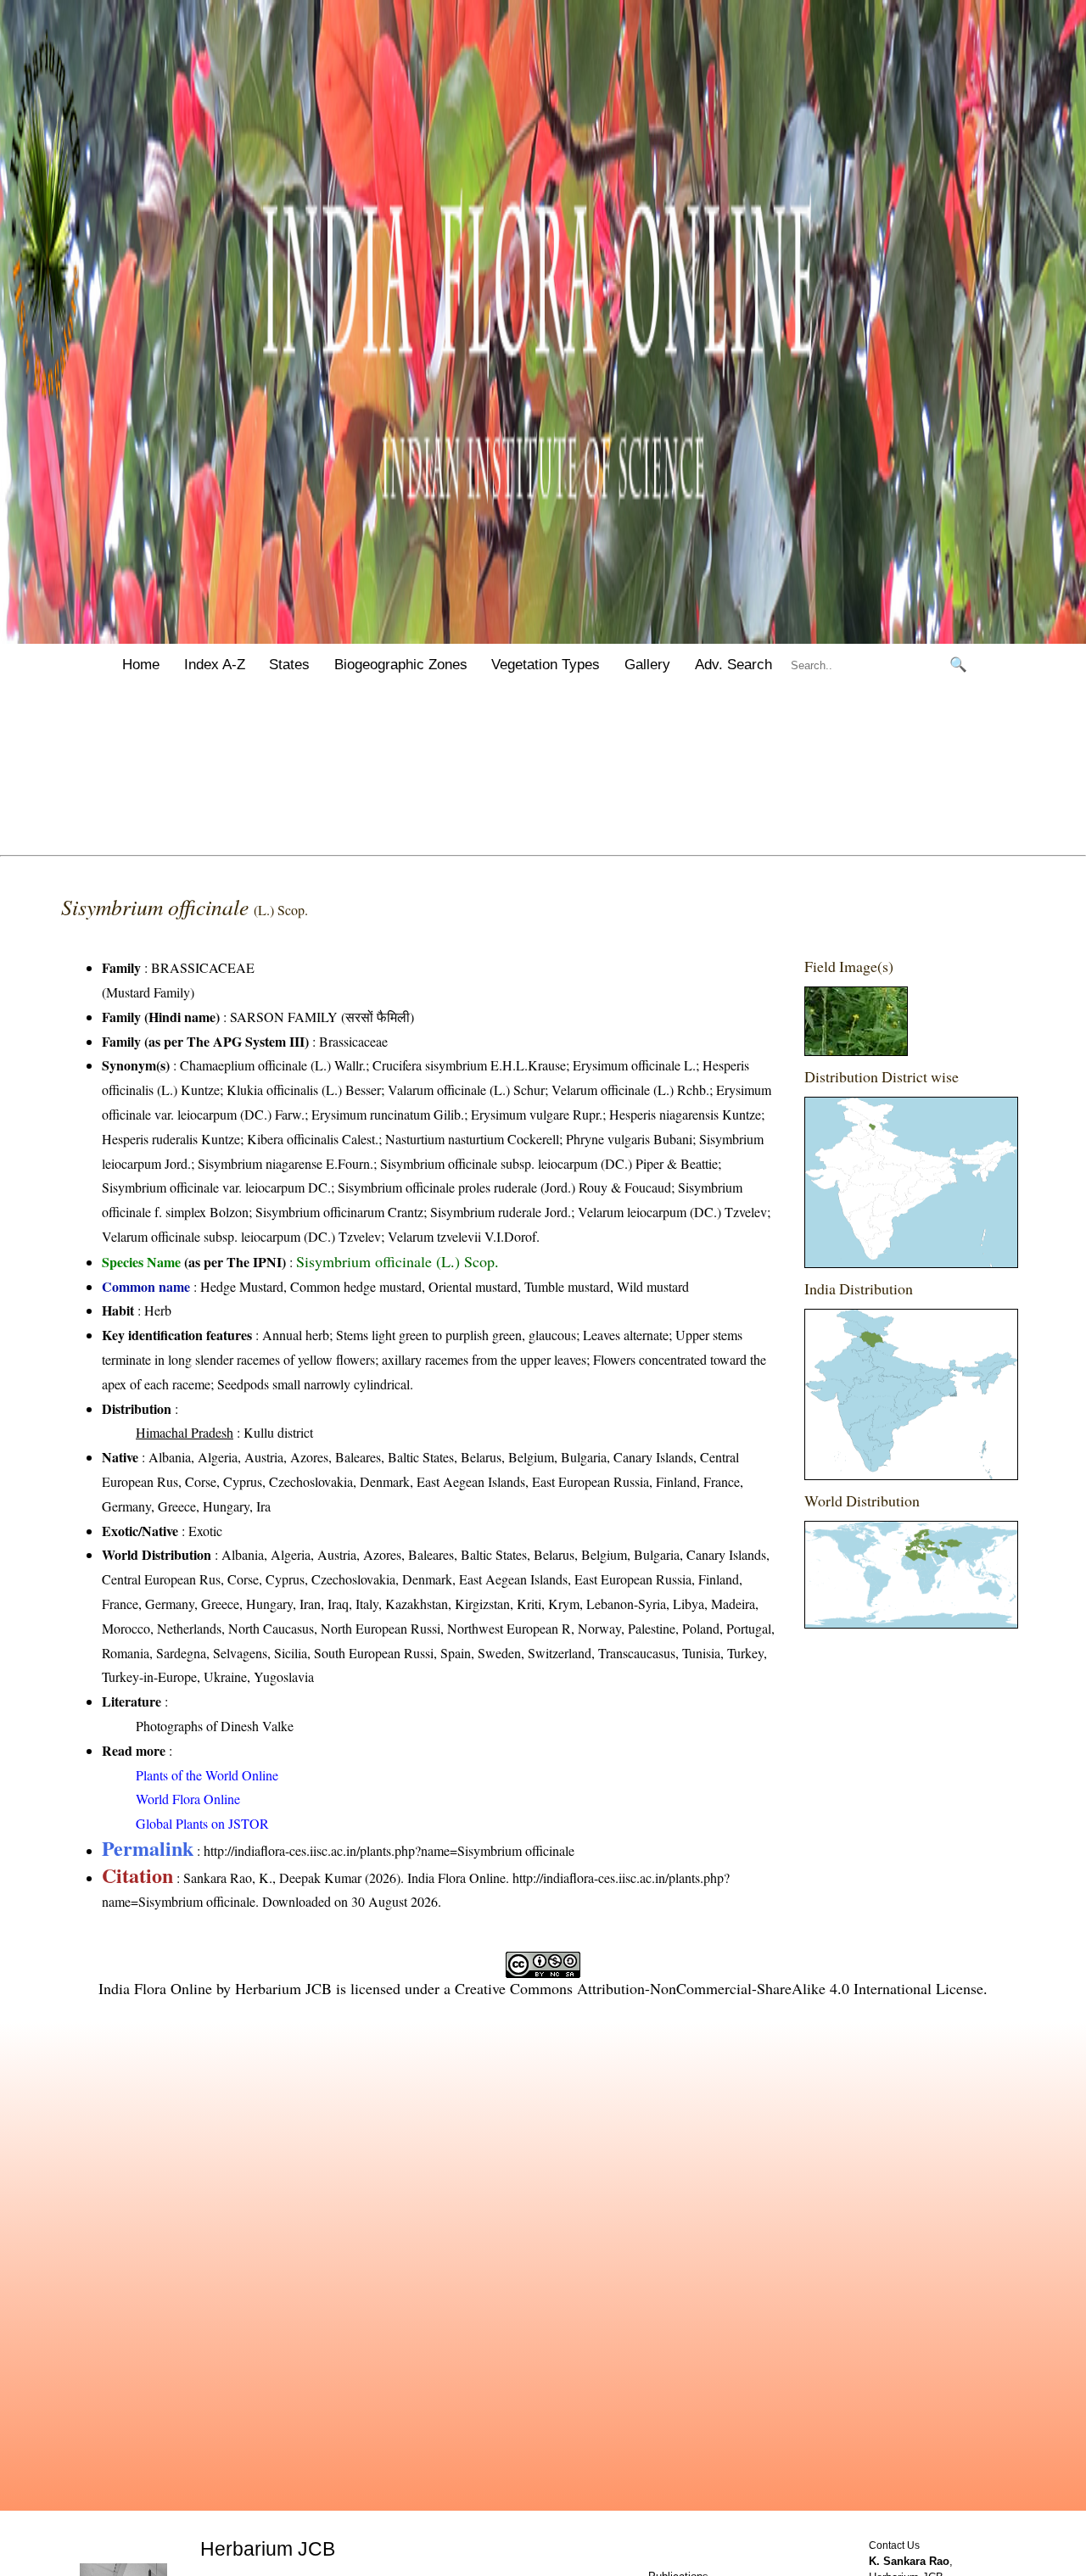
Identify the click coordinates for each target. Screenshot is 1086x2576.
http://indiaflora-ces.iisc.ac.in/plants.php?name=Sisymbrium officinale (389, 1850)
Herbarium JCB (283, 1988)
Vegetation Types (546, 665)
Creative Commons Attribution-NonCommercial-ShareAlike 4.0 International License (719, 1988)
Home (141, 665)
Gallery (647, 665)
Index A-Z (215, 665)
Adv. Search (733, 665)
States (289, 665)
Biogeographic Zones (401, 665)
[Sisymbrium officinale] (856, 1051)
